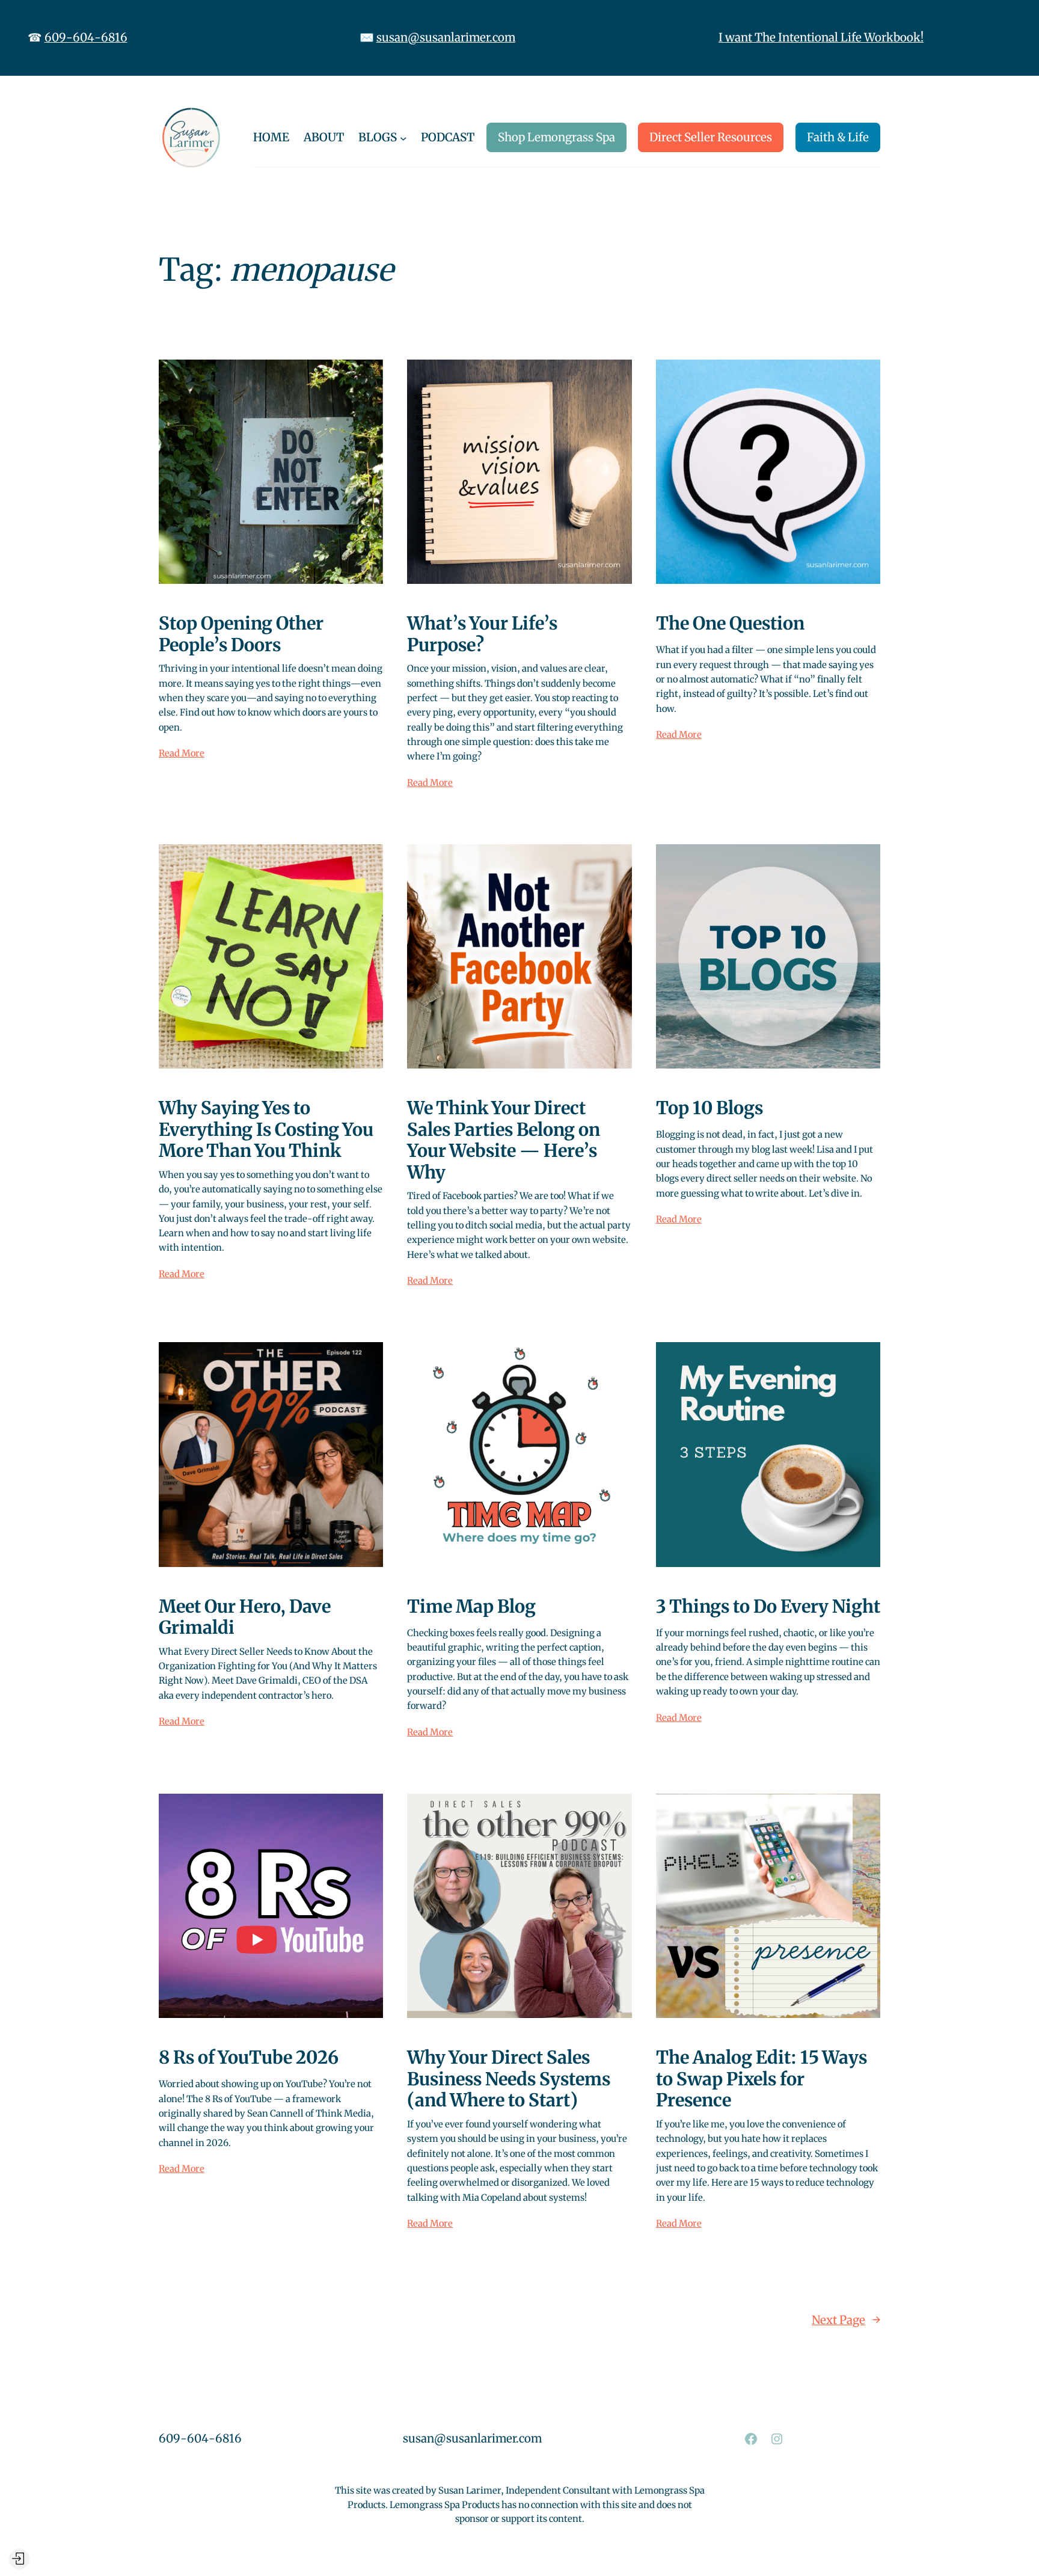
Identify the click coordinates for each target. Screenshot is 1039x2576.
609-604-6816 (86, 37)
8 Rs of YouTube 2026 (249, 2058)
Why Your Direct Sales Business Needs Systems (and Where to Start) (509, 2079)
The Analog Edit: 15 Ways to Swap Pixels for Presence (762, 2079)
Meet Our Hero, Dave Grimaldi (245, 1617)
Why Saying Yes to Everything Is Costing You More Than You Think (266, 1130)
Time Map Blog (471, 1607)
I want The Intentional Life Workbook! (821, 37)
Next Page (846, 2320)
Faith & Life (838, 137)
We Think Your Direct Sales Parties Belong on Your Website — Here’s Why (504, 1140)
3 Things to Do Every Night (768, 1607)
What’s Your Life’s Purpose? (482, 634)
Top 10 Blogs (710, 1108)
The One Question (730, 624)
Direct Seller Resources (711, 137)
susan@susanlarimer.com (446, 37)
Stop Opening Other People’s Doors (241, 634)
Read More (182, 753)
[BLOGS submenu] (403, 138)
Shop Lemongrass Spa (556, 137)
